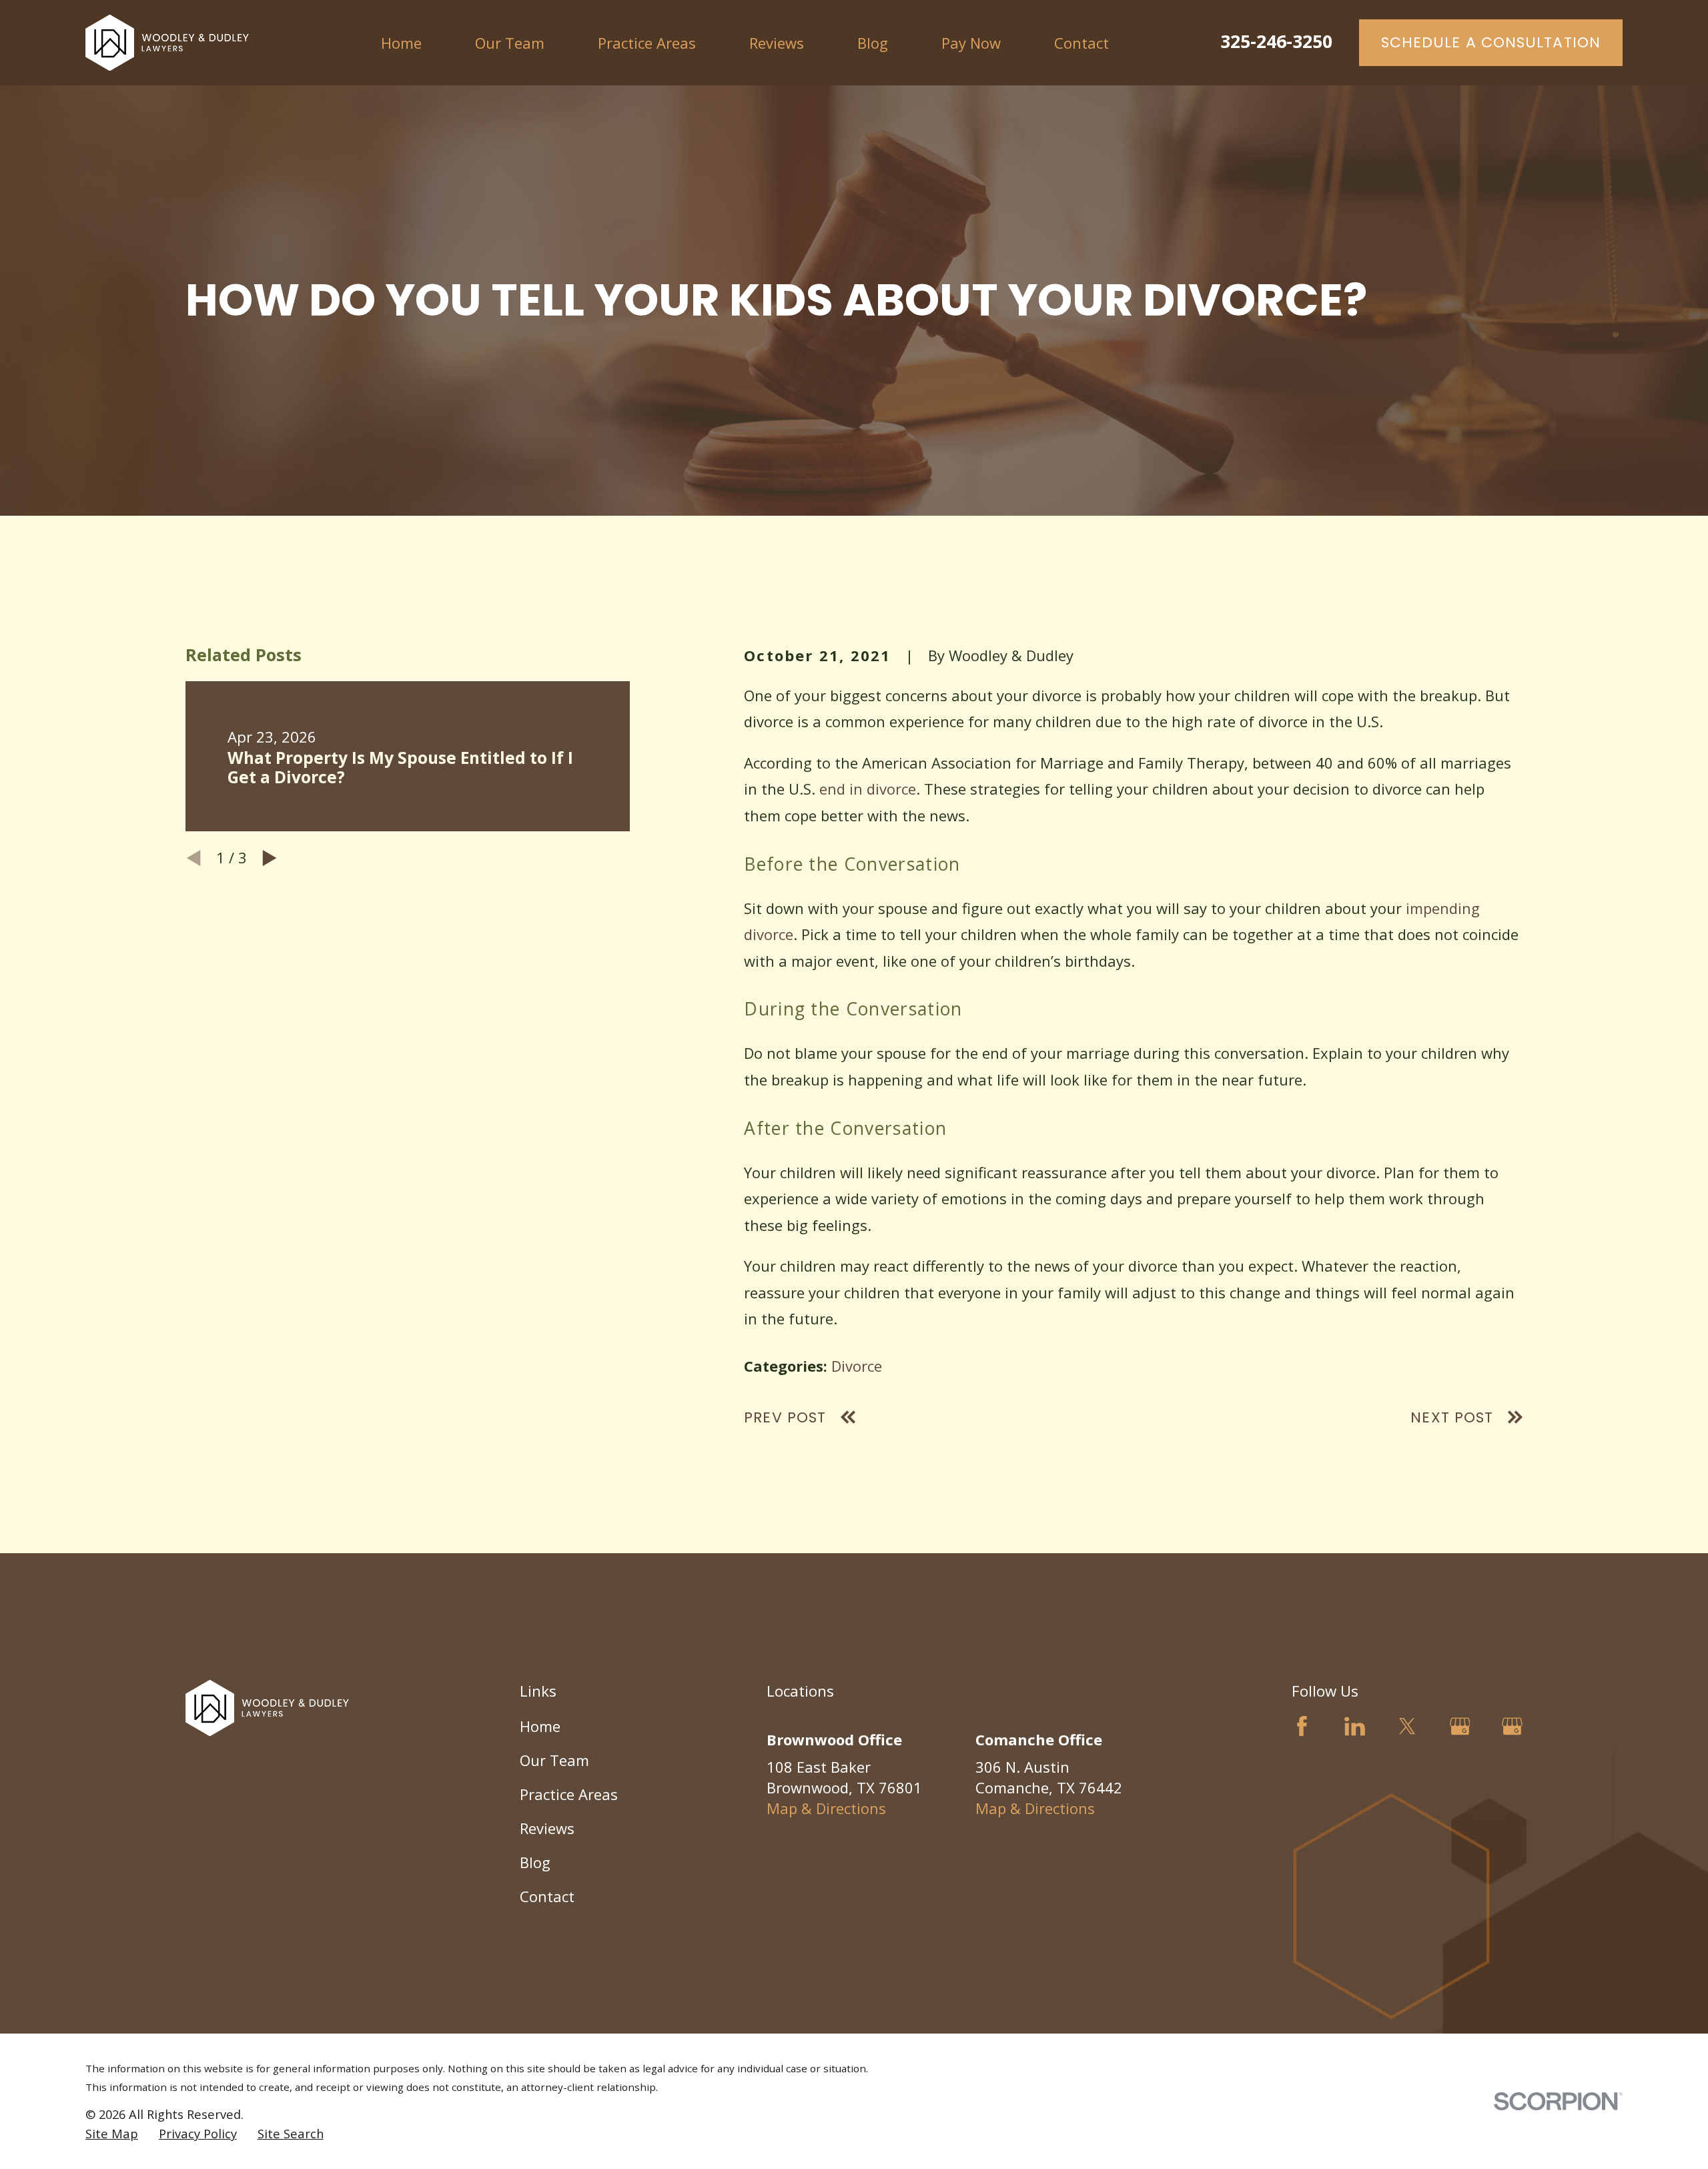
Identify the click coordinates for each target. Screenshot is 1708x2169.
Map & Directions (826, 1808)
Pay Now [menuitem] (971, 43)
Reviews (547, 1828)
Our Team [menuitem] (510, 43)
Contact (547, 1896)
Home (540, 1726)
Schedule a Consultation (1491, 42)
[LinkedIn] (1355, 1726)
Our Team (554, 1760)
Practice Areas (569, 1794)
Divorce (857, 1366)
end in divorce (868, 789)
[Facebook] (1302, 1726)
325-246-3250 (1276, 41)
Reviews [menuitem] (777, 43)
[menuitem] (112, 2134)
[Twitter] (1407, 1726)
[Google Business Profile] (1460, 1726)
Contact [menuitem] (1082, 43)
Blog (535, 1862)
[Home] (167, 43)
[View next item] (270, 858)
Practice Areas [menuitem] (647, 43)
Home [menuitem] (401, 43)
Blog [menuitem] (873, 43)
